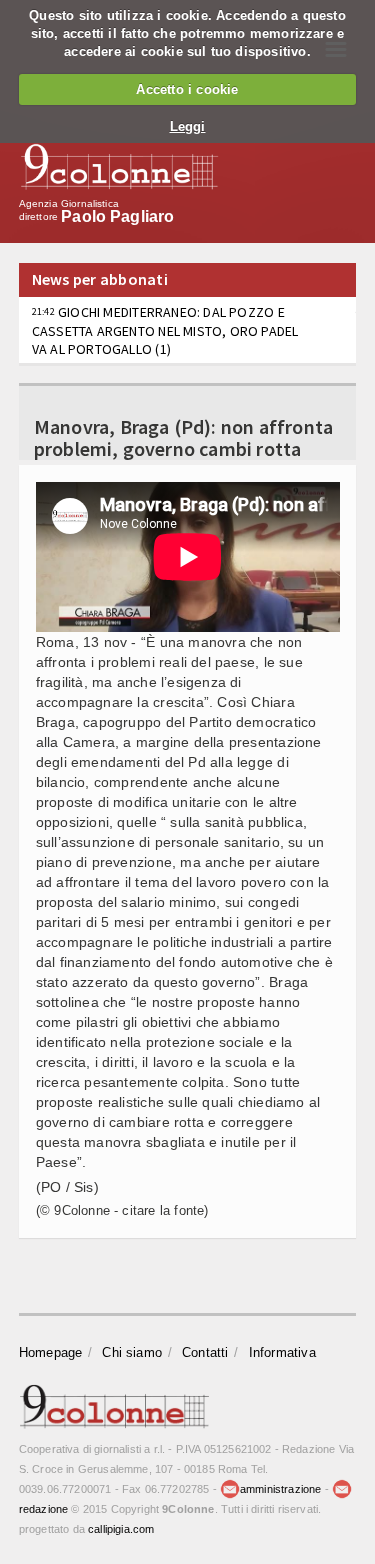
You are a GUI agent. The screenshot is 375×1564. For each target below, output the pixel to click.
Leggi (188, 126)
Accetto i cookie (187, 89)
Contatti (205, 1352)
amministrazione (280, 1489)
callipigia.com (121, 1529)
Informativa (282, 1352)
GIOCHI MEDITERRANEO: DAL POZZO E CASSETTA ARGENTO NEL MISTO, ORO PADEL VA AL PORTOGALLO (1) (165, 330)
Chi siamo (132, 1352)
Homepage (51, 1352)
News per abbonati (100, 279)
